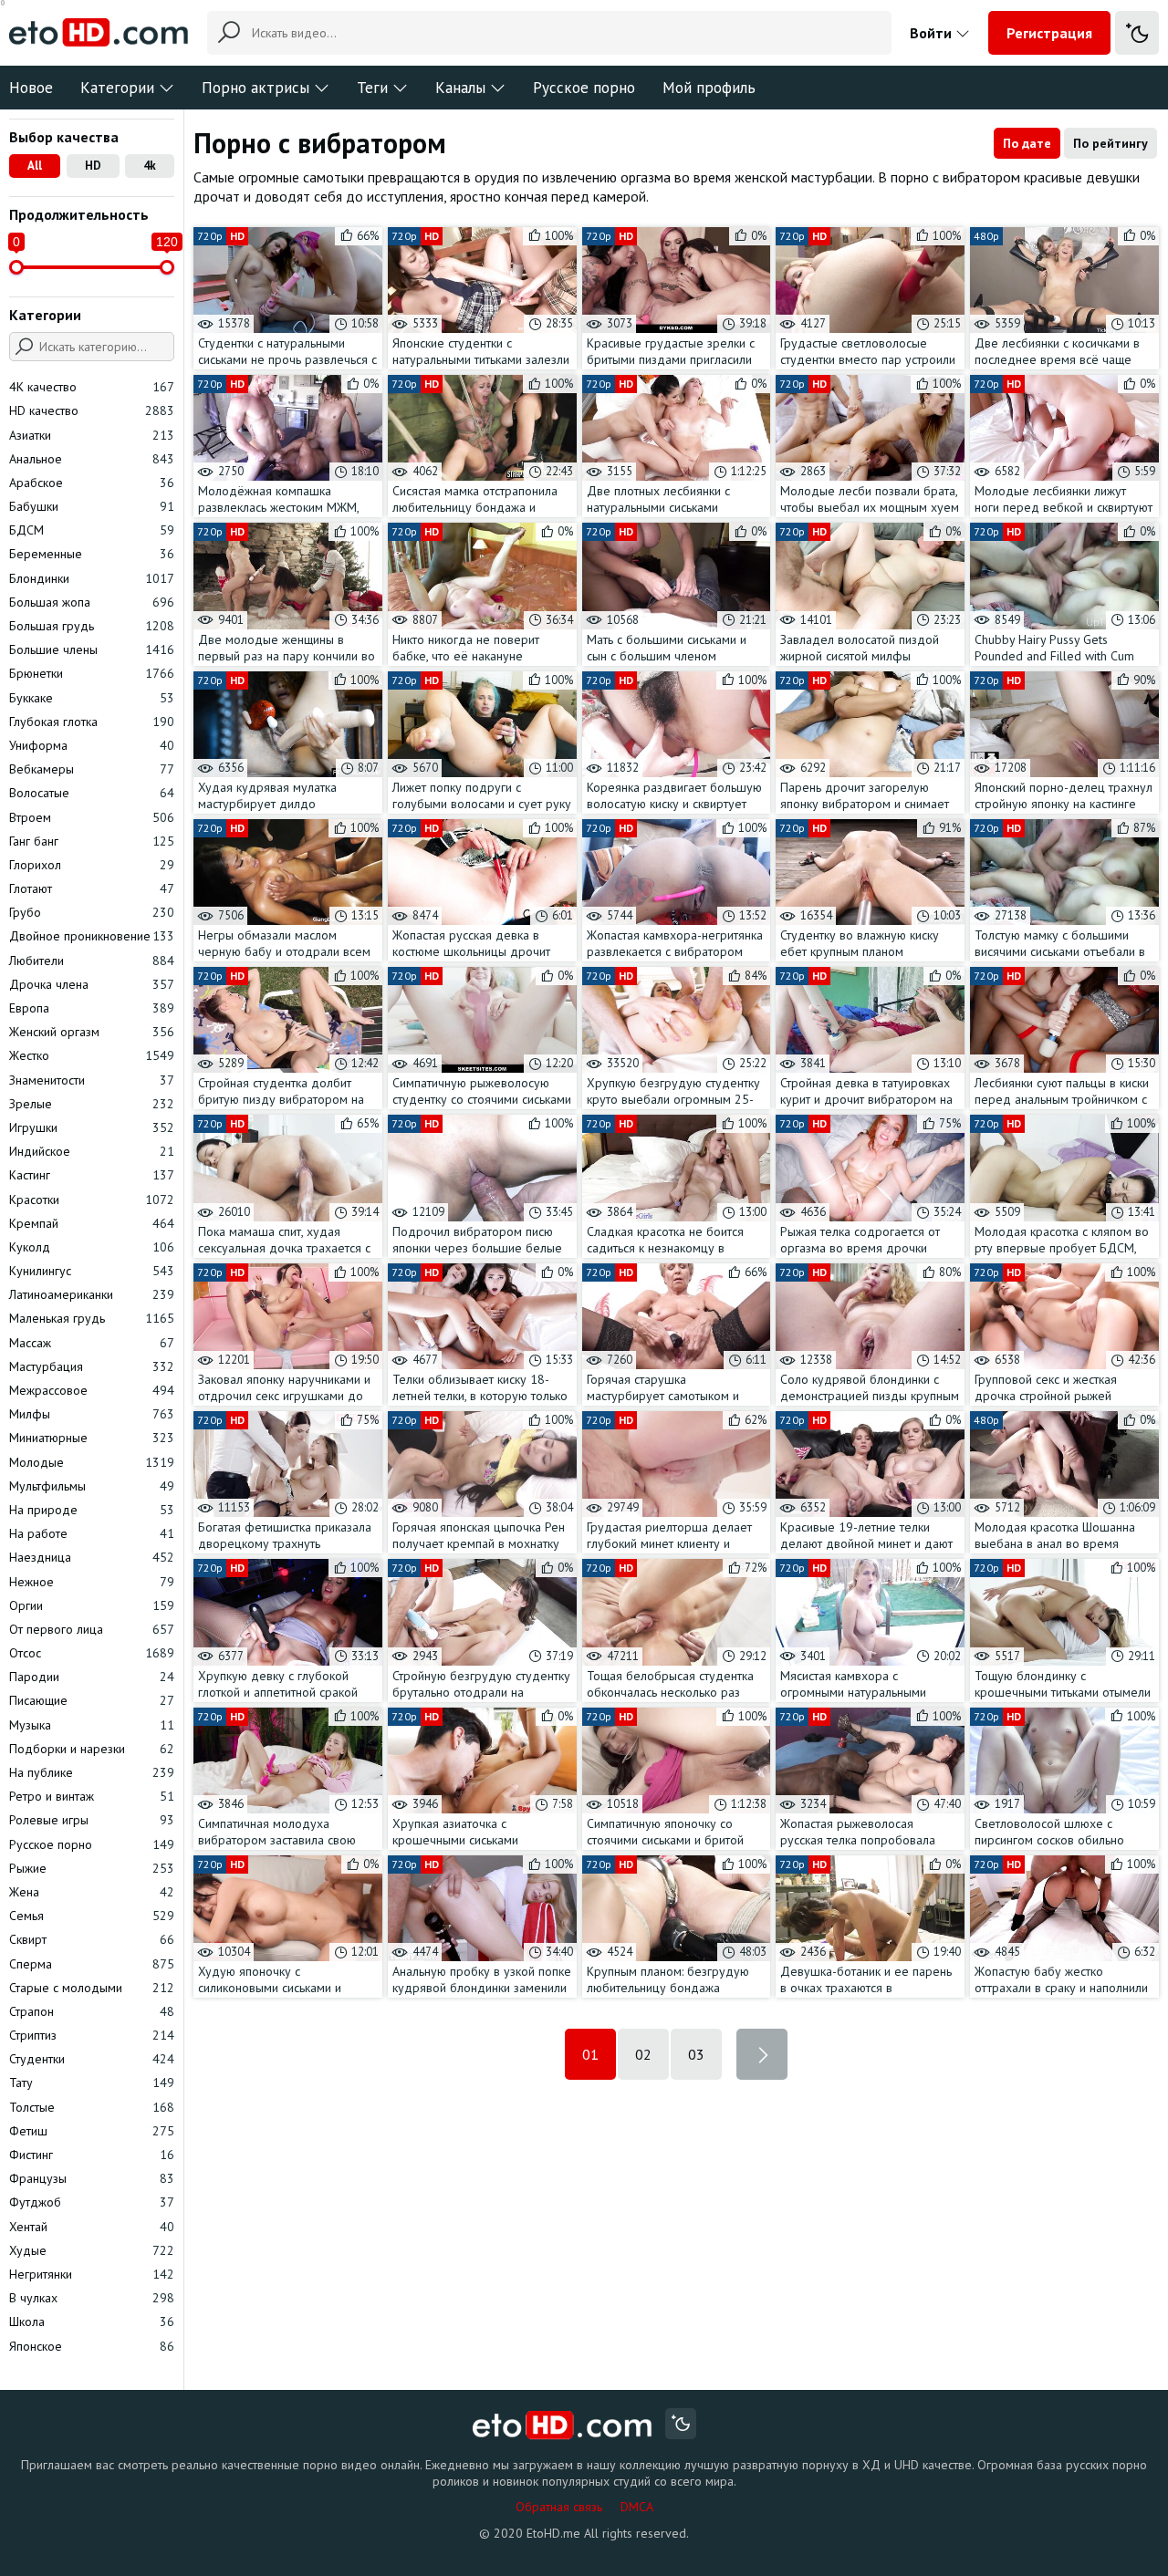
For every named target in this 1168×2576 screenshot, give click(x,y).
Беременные (92, 554)
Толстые (92, 2107)
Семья (92, 1916)
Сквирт (92, 1939)
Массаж (92, 1343)
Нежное (92, 1582)
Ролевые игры (92, 1820)
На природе (92, 1510)
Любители (92, 961)
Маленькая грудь (92, 1318)
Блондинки (92, 578)
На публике (92, 1772)
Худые (92, 2250)
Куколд (92, 1247)
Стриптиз (92, 2035)
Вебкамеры (92, 769)
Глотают (92, 888)
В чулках (92, 2298)
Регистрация (1049, 33)
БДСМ (92, 530)
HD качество (92, 410)
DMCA (637, 2507)
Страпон (92, 2011)
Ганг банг (92, 841)
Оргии (92, 1605)
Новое (31, 88)
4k (150, 166)
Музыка (92, 1725)
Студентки (92, 2059)
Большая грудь (92, 626)
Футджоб (92, 2202)
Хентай (92, 2227)
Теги (372, 88)
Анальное (92, 459)
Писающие (92, 1700)
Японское (92, 2346)
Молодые (92, 1462)
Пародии (92, 1677)
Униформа (92, 745)
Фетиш (92, 2131)
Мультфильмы (92, 1486)
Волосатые (92, 793)
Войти (933, 33)
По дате (1027, 143)
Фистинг (92, 2155)
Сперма (92, 1964)
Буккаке (92, 698)
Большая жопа (92, 602)
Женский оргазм (92, 1032)
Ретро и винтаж (92, 1796)
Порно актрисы (255, 88)
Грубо (92, 912)
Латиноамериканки (92, 1294)
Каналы (460, 88)
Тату (92, 2083)
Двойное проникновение (92, 936)
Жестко (92, 1055)
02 (643, 2054)
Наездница (92, 1557)
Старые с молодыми (92, 1988)
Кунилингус (92, 1271)
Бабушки (92, 506)
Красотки (92, 1200)
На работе (92, 1533)
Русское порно (584, 88)
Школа (92, 2322)
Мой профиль (709, 88)
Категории (117, 88)
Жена (92, 1892)
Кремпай (92, 1223)
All (35, 166)
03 (696, 2054)
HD (93, 166)
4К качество (92, 387)
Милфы (92, 1414)
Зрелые (92, 1104)
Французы (92, 2178)
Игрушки (92, 1127)
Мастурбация (92, 1366)
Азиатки (92, 435)
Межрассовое (92, 1390)
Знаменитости (92, 1080)
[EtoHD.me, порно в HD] (563, 2426)
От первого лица (92, 1629)
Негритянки (92, 2274)
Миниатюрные (92, 1438)
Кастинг (92, 1175)
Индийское (92, 1151)
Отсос (92, 1653)
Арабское (92, 483)
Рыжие (92, 1868)
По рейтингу (1111, 143)
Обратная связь (559, 2507)
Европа (92, 1008)
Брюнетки (92, 673)
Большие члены (92, 649)
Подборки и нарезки (92, 1749)
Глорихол (92, 865)
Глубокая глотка (92, 722)
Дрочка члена (92, 984)
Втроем (92, 817)
